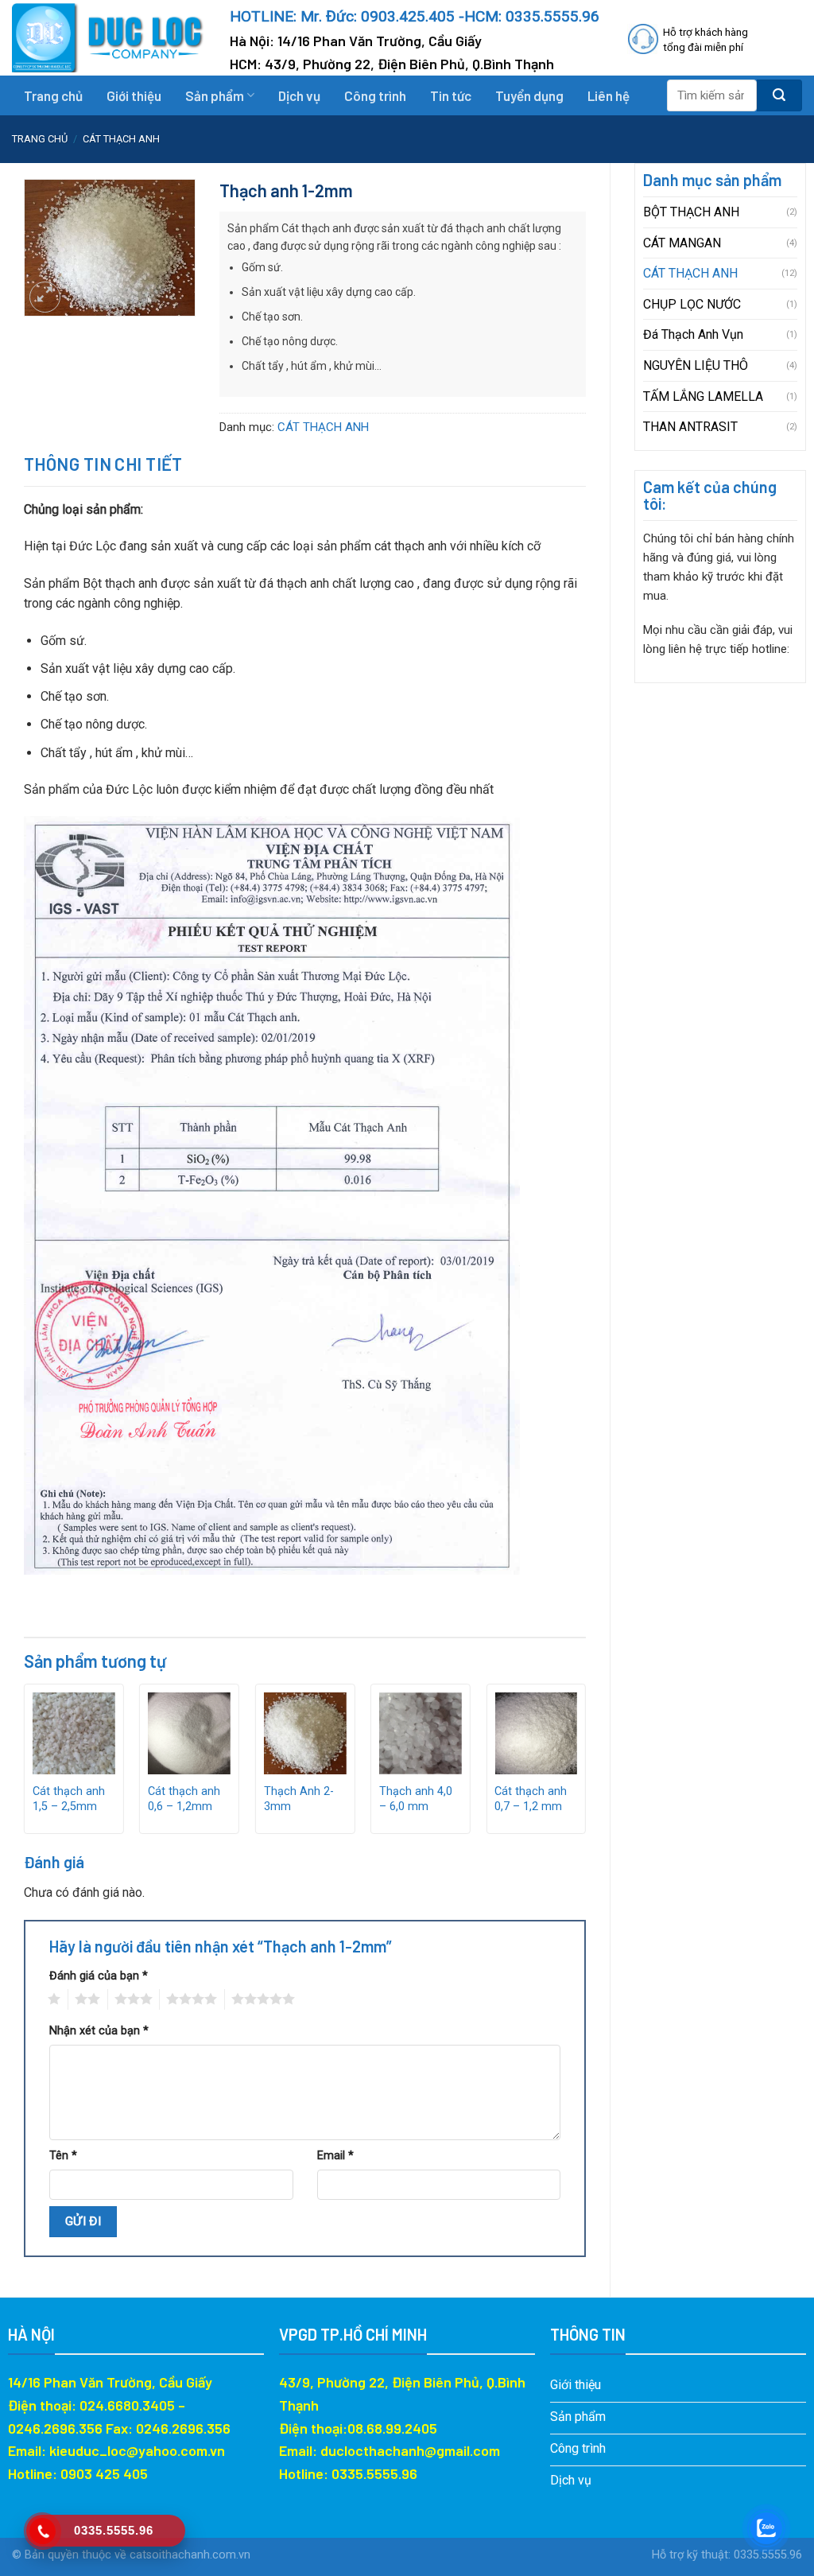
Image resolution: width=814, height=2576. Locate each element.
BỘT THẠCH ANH (691, 212)
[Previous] (25, 1765)
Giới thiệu (134, 95)
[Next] (585, 1765)
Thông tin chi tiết (103, 464)
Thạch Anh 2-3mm (299, 1799)
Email (335, 2156)
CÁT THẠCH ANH (121, 139)
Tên (63, 2156)
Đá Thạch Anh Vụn (693, 334)
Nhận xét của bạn (99, 2031)
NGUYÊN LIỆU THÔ (696, 365)
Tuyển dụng (529, 95)
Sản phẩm (215, 95)
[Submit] (779, 95)
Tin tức (451, 95)
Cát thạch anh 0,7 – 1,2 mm (531, 1799)
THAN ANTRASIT (690, 427)
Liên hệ (609, 95)
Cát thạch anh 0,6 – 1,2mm (184, 1799)
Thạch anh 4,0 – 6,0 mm (416, 1799)
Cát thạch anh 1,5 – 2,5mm (69, 1799)
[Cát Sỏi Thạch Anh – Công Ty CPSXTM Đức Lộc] (109, 38)
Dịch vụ (299, 95)
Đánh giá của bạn (99, 1976)
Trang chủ (53, 95)
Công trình (375, 95)
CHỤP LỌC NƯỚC (692, 304)
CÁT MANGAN (682, 243)
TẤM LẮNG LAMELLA (703, 396)
